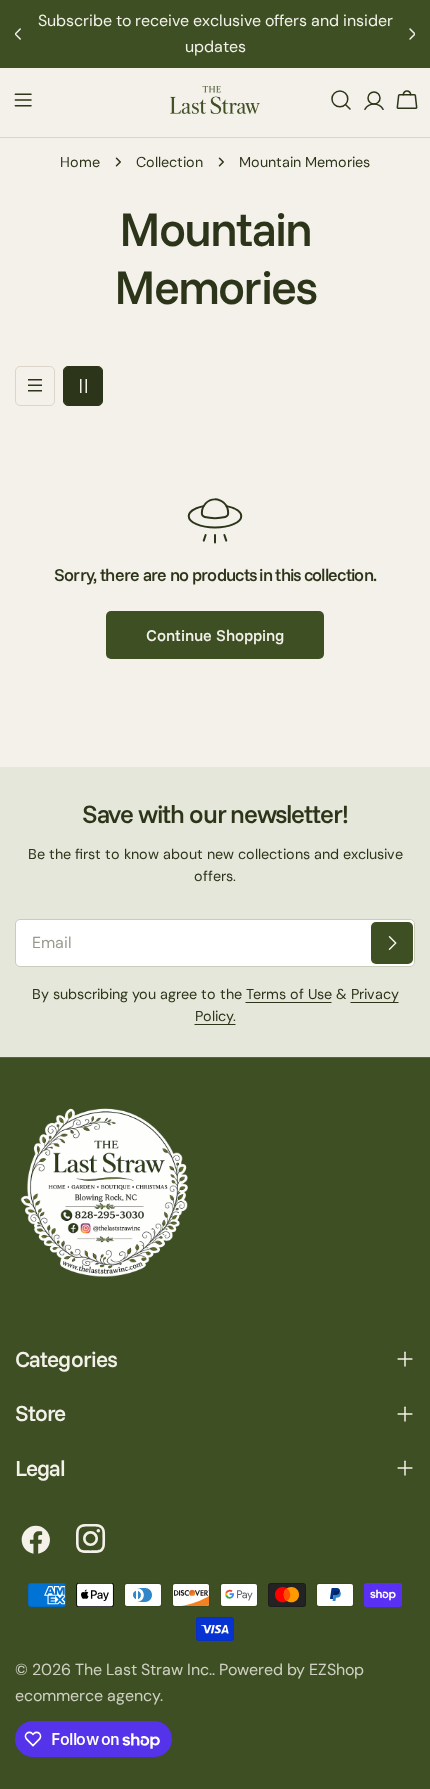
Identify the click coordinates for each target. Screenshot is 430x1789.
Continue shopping (215, 635)
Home (80, 162)
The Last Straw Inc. (143, 1669)
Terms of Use (289, 994)
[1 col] (35, 386)
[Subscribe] (392, 943)
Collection (169, 162)
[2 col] (83, 386)
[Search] (341, 100)
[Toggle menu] (23, 100)
